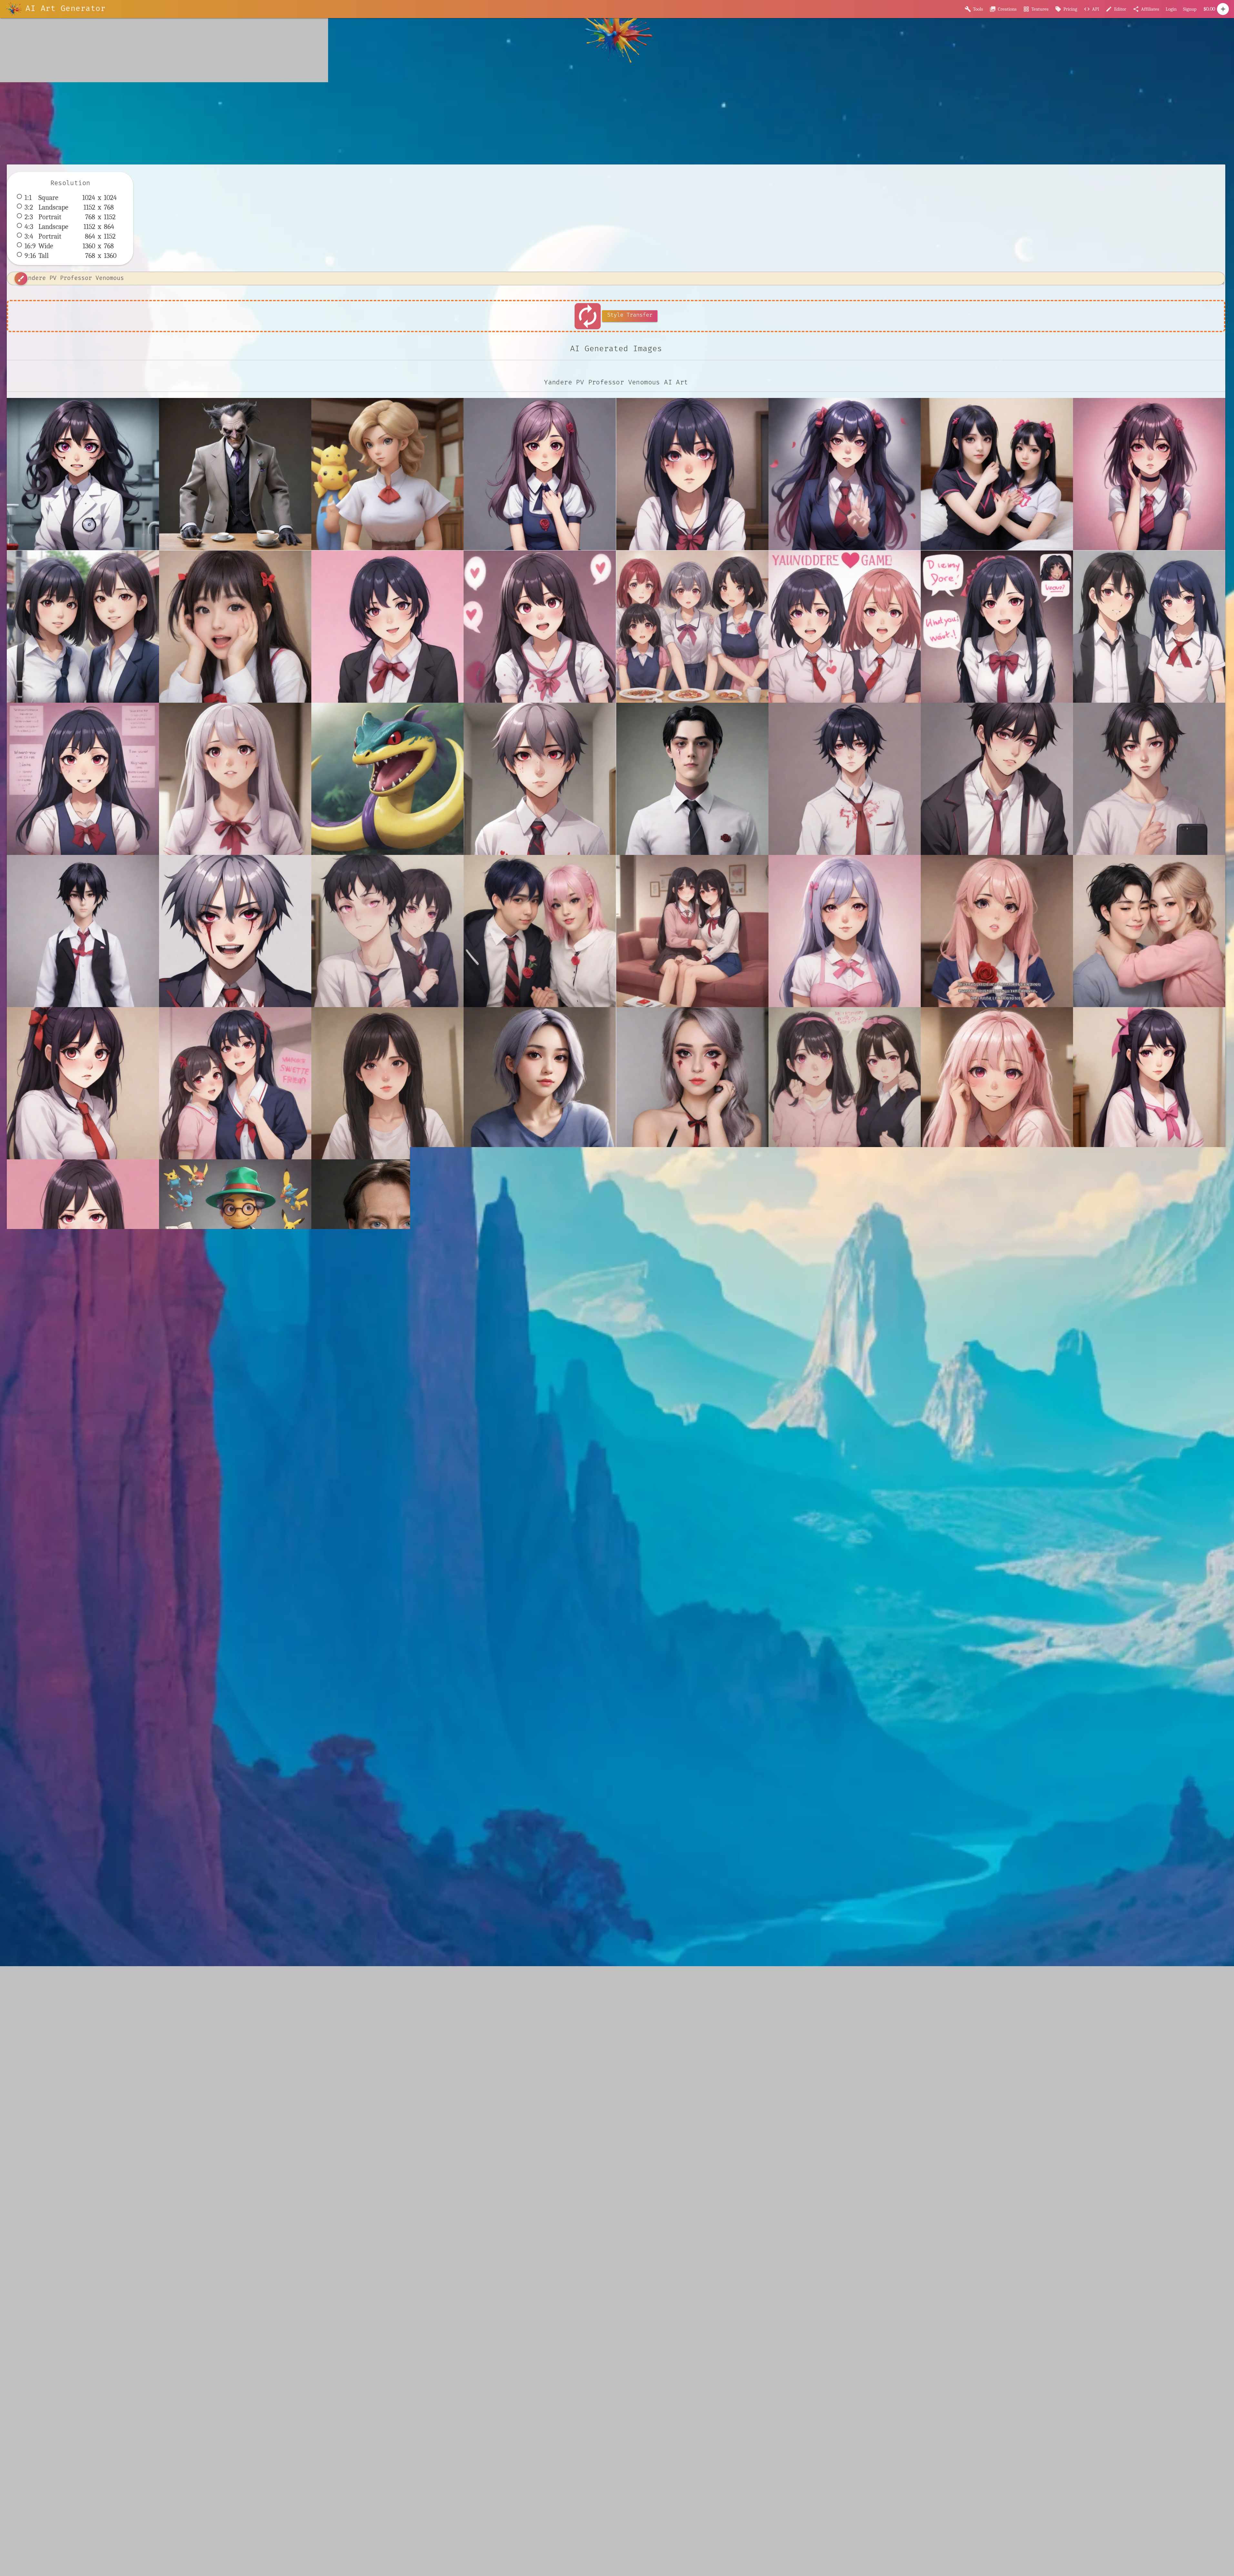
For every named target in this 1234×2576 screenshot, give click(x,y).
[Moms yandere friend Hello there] (845, 931)
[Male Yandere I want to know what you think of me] (845, 779)
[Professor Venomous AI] (235, 474)
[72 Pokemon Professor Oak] (387, 474)
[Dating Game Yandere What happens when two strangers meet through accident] (1149, 627)
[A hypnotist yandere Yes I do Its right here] (1149, 474)
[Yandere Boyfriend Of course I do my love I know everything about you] (1149, 1235)
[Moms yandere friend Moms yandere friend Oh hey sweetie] (235, 1083)
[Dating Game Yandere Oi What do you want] (997, 627)
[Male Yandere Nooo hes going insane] (235, 931)
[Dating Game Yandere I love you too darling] (540, 627)
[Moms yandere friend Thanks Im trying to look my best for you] (83, 1235)
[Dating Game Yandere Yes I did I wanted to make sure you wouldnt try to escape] (83, 779)
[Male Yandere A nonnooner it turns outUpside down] (540, 779)
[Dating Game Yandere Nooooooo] (845, 627)
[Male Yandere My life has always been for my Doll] (83, 931)
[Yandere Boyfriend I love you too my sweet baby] (845, 1235)
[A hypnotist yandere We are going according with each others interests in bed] (997, 474)
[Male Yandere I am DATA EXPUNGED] (692, 779)
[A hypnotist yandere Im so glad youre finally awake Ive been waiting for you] (692, 474)
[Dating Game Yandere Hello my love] (387, 627)
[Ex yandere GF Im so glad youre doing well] (235, 779)
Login (1171, 9)
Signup (1190, 9)
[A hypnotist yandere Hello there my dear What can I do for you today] (540, 474)
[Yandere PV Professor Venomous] (83, 474)
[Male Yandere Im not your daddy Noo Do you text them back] (997, 779)
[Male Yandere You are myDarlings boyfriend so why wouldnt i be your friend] (387, 931)
